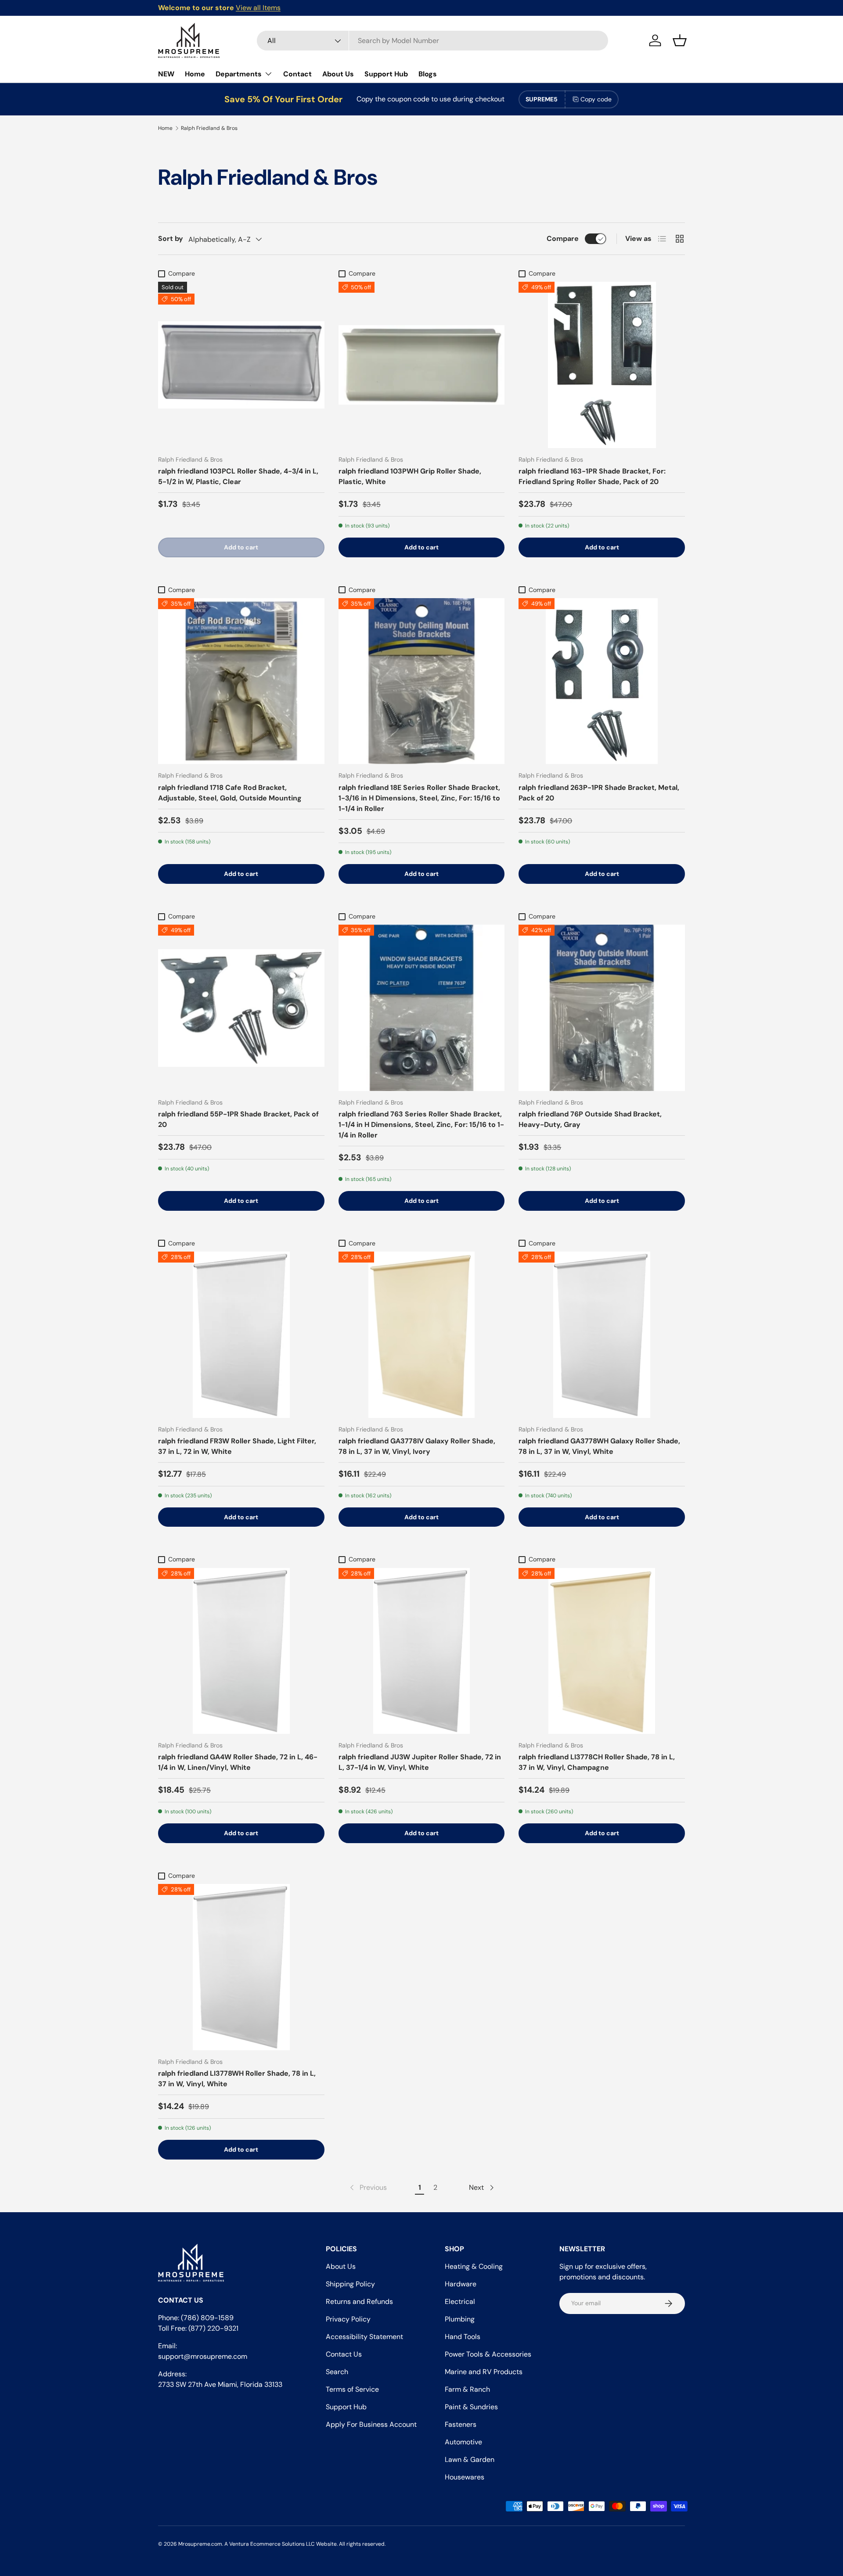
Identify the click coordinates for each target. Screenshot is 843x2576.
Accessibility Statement (364, 2337)
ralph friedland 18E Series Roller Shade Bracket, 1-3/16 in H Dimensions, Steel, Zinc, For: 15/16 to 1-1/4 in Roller (419, 798)
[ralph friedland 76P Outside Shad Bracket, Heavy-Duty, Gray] (602, 1008)
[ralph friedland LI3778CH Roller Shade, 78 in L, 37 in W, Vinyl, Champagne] (602, 1651)
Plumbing (460, 2319)
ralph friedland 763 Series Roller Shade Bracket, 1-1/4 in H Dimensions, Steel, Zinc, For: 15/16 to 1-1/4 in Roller (421, 1125)
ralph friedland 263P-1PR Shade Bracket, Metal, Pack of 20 (599, 793)
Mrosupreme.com (200, 2544)
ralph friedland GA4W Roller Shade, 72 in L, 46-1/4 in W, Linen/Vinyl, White (238, 1762)
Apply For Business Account (371, 2424)
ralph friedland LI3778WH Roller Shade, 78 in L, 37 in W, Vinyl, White (237, 2079)
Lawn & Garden (470, 2459)
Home (195, 74)
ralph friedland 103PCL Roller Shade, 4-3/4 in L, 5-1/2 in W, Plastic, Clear (238, 476)
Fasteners (461, 2424)
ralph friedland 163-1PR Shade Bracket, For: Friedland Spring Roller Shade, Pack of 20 (592, 476)
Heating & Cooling (474, 2266)
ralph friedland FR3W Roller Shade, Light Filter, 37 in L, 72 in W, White (237, 1446)
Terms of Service (352, 2389)
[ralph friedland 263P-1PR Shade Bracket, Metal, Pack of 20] (602, 681)
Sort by (171, 239)
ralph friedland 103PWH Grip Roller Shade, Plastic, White (410, 476)
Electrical (460, 2302)
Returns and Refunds (359, 2302)
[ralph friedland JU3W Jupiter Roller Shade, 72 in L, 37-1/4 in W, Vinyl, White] (422, 1651)
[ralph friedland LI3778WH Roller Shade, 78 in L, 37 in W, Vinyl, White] (241, 1967)
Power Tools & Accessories (488, 2354)
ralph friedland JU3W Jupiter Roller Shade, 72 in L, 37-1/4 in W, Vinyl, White (420, 1762)
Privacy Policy (348, 2319)
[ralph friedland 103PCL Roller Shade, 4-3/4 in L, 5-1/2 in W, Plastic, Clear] (241, 365)
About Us (338, 74)
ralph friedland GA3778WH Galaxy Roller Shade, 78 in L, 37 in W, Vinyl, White (599, 1446)
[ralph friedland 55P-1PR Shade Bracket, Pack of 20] (241, 1008)
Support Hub (386, 74)
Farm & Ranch (467, 2389)
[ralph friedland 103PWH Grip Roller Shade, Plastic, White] (422, 365)
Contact (297, 74)
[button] (680, 40)
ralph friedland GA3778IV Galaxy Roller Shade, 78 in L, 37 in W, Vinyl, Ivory (417, 1446)
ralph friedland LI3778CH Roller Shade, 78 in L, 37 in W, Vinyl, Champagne (597, 1762)
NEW (166, 74)
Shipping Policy (350, 2284)
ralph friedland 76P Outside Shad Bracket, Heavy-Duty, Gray (590, 1119)
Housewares (465, 2477)
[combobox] (432, 41)
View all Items (258, 8)
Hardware (461, 2284)
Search (337, 2372)
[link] (367, 2188)
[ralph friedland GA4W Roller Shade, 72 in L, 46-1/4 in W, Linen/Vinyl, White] (241, 1651)
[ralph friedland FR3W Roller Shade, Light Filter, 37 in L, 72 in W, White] (241, 1335)
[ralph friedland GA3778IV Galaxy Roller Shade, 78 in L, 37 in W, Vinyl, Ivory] (422, 1335)
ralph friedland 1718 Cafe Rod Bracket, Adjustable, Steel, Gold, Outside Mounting (230, 793)
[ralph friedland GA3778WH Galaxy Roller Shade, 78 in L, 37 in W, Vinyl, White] (602, 1335)
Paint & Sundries (471, 2407)
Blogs (428, 74)
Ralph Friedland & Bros (209, 128)
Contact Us (344, 2354)
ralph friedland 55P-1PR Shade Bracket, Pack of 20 (238, 1119)
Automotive (463, 2442)
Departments (239, 74)
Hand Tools (463, 2337)
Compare (563, 239)
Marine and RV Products (484, 2372)
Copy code (596, 99)
